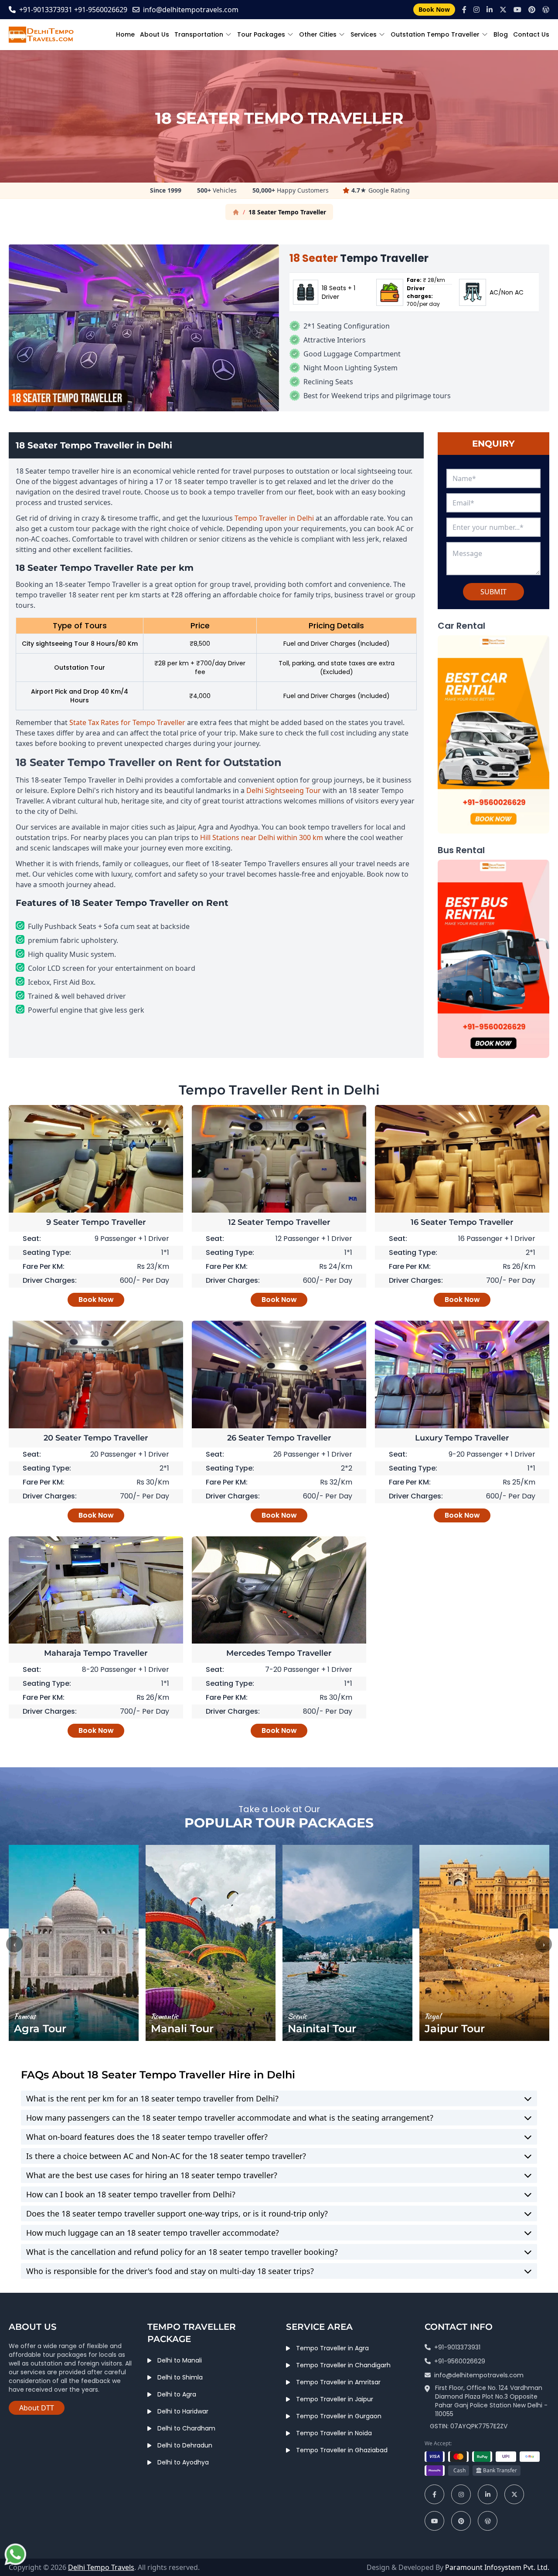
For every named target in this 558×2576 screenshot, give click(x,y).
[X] (503, 10)
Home (125, 34)
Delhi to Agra (177, 2394)
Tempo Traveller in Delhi (274, 518)
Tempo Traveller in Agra (332, 2348)
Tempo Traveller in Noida (334, 2433)
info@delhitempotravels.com (191, 10)
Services (364, 34)
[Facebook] (464, 10)
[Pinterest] (532, 10)
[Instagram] (476, 10)
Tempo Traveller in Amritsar (338, 2382)
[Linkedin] (490, 10)
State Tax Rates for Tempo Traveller (127, 722)
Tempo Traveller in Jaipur (335, 2399)
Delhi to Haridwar (183, 2411)
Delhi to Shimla (180, 2377)
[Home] (236, 212)
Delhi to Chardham (186, 2428)
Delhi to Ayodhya (183, 2462)
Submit (493, 592)
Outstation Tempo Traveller (435, 34)
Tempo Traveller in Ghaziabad (342, 2450)
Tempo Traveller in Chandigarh (343, 2365)
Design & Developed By (458, 2567)
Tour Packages (261, 34)
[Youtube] (517, 10)
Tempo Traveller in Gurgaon (339, 2416)
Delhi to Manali (180, 2360)
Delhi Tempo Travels (101, 2567)
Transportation (199, 34)
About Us (155, 34)
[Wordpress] (546, 10)
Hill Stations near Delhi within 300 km (262, 837)
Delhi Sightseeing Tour (284, 790)
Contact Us (531, 34)
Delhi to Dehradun (185, 2445)
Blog (501, 34)
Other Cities (318, 34)
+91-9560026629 (101, 10)
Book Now (434, 9)
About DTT (37, 2408)
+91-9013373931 (46, 10)
